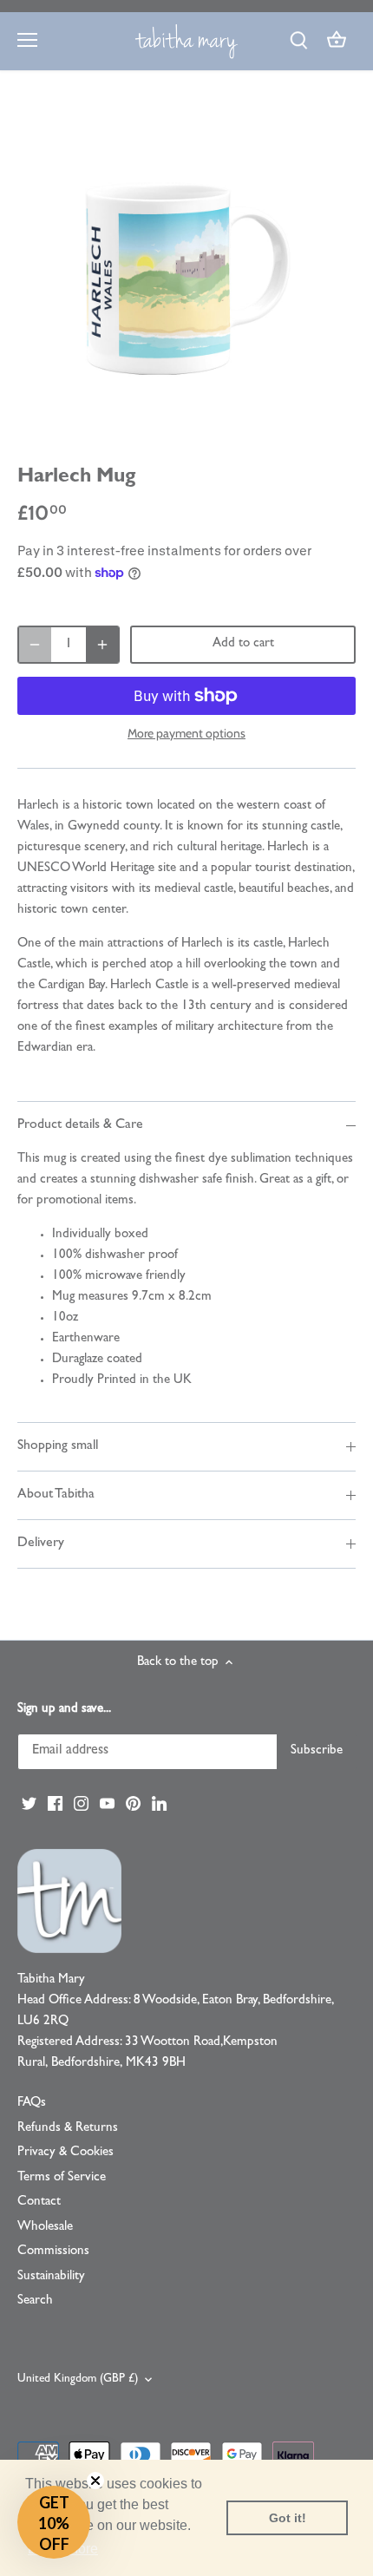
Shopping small (58, 1446)
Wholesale (45, 2228)
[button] (54, 2522)
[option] (186, 272)
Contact (39, 2202)
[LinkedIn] (159, 1804)
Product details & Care (80, 1125)
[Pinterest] (133, 1804)
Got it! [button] (288, 2518)
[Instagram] (81, 1804)
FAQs (32, 2104)
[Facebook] (55, 1804)
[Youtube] (107, 1804)
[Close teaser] (95, 2481)
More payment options (186, 734)
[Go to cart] (337, 41)
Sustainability (51, 2277)
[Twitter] (29, 1804)
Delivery (41, 1544)
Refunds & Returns (68, 2129)
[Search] (298, 41)
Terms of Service (62, 2178)
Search (35, 2301)
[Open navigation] (27, 40)
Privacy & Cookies (65, 2153)
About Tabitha (56, 1495)
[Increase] (102, 645)
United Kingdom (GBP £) (78, 2379)
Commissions (53, 2252)
